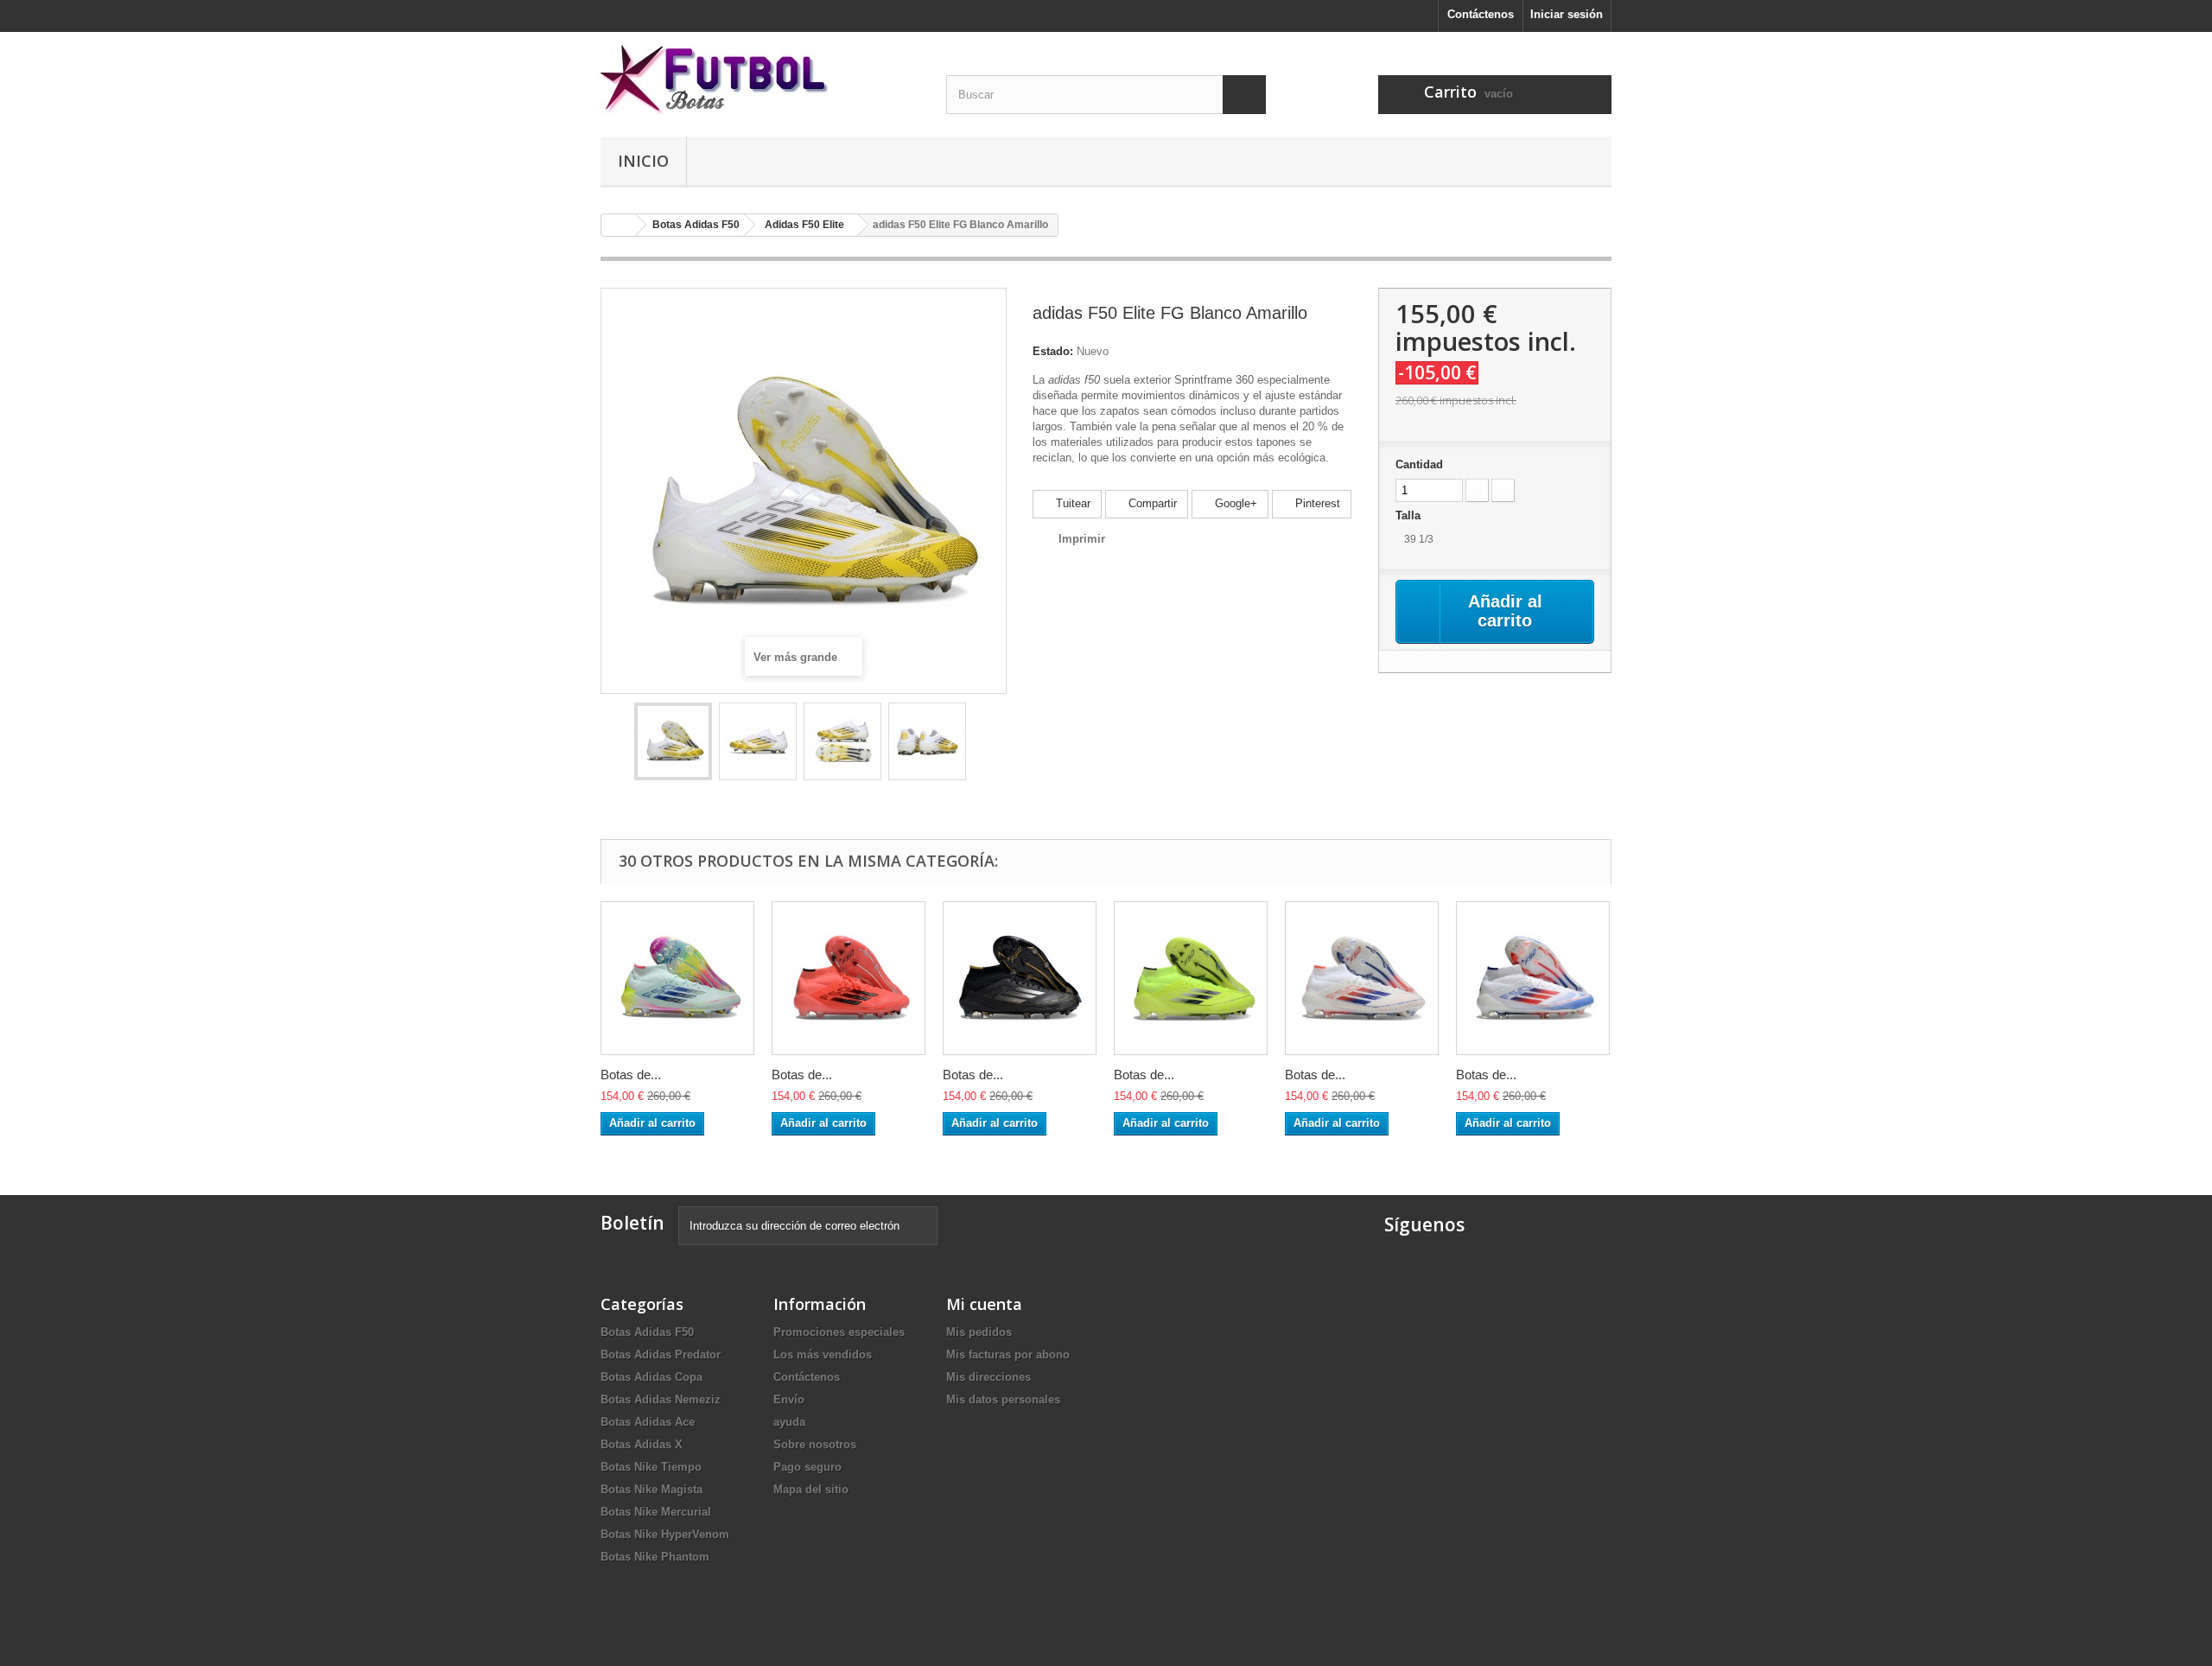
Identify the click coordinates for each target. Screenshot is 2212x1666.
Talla (1410, 515)
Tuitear (1071, 503)
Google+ (1234, 503)
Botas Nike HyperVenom (665, 1534)
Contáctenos (1481, 14)
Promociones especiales (839, 1332)
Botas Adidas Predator (661, 1354)
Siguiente (982, 744)
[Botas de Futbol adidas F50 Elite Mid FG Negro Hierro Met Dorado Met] (1020, 978)
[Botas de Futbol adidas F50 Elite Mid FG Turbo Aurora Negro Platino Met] (849, 978)
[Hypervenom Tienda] (760, 80)
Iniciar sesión (1567, 14)
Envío (789, 1399)
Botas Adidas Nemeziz (661, 1399)
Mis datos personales (1003, 1399)
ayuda (789, 1422)
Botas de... (631, 1075)
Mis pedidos (979, 1332)
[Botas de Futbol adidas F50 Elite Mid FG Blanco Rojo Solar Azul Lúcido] (1362, 978)
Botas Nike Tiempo (651, 1467)
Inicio (643, 161)
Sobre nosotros (815, 1444)
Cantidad (1419, 464)
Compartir (1151, 503)
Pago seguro (807, 1467)
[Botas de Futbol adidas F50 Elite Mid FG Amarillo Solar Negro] (1191, 978)
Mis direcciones (988, 1377)
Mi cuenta (984, 1304)
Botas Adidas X (642, 1444)
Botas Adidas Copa (652, 1377)
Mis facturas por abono (1008, 1354)
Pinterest (1316, 503)
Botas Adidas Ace (648, 1422)
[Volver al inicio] (619, 225)
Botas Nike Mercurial (656, 1512)
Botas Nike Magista (652, 1489)
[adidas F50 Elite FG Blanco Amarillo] (673, 741)
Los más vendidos (823, 1354)
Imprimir (1082, 539)
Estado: (1053, 351)
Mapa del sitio (811, 1489)
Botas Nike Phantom (655, 1557)
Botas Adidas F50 (647, 1332)
